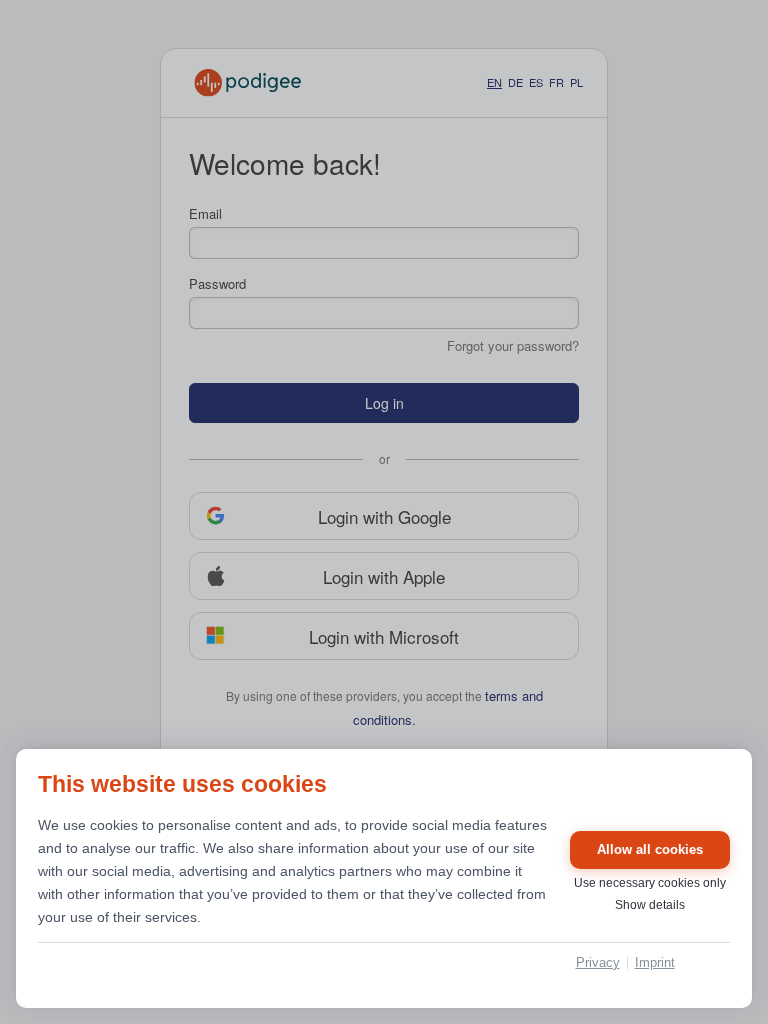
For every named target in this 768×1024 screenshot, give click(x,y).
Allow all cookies (650, 849)
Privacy (598, 962)
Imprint (655, 962)
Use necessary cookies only (650, 883)
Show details (650, 905)
